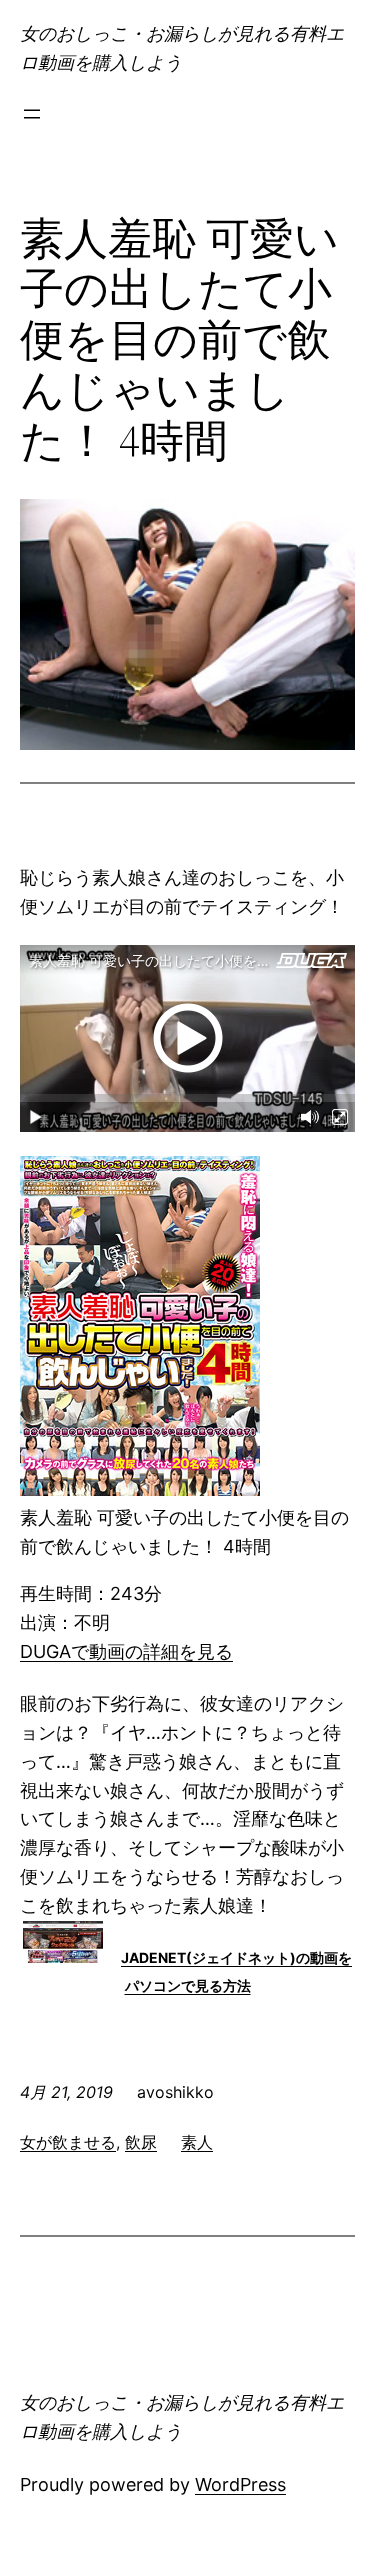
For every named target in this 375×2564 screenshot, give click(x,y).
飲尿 (141, 2142)
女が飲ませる (68, 2142)
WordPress (240, 2484)
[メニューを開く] (32, 114)
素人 (197, 2142)
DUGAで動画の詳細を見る (126, 1651)
